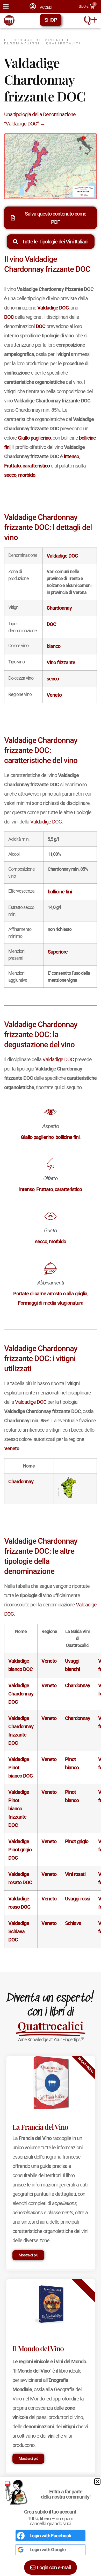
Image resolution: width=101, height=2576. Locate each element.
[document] (51, 1288)
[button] (97, 2482)
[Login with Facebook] (21, 2536)
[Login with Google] (21, 2550)
